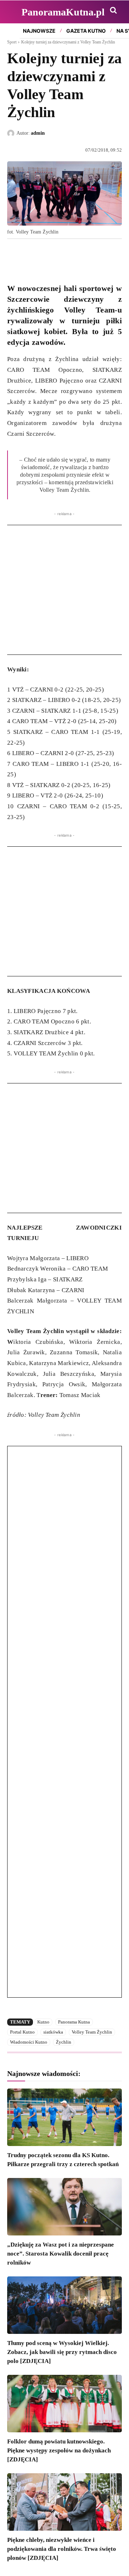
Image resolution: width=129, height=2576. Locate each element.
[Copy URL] (80, 255)
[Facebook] (14, 255)
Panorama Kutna (74, 2022)
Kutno (43, 2022)
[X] (31, 255)
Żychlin (64, 2042)
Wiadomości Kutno (29, 2042)
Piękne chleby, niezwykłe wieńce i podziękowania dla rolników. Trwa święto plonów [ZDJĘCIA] (62, 2549)
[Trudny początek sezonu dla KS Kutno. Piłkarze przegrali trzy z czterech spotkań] (64, 2117)
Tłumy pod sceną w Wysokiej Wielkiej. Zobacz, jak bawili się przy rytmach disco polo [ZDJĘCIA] (62, 2352)
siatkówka (53, 2032)
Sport (12, 42)
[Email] (64, 255)
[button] (113, 10)
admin (38, 133)
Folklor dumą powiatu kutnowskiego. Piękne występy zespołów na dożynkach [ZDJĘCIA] (59, 2450)
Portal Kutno (22, 2032)
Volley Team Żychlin (92, 2032)
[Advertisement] (64, 590)
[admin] (12, 133)
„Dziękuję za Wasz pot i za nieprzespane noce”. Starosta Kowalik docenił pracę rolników (61, 2254)
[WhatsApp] (47, 255)
